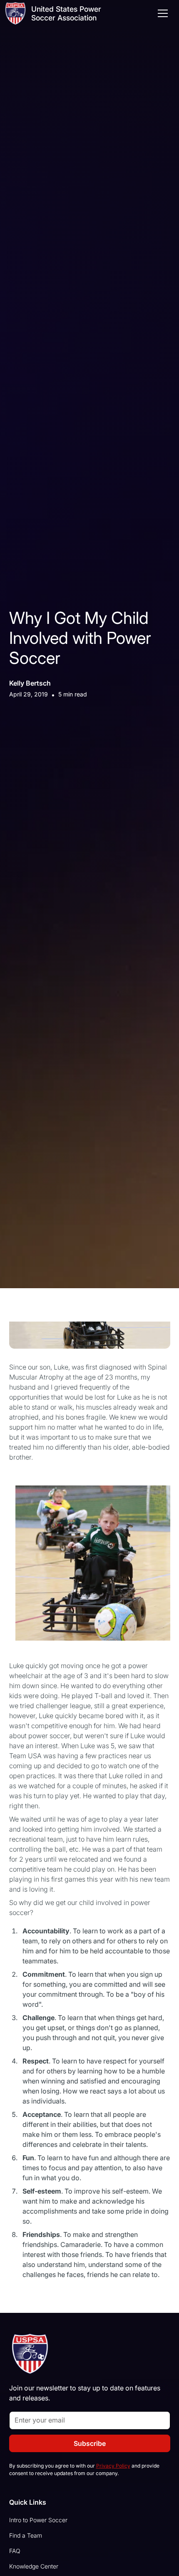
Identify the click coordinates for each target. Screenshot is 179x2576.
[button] (161, 13)
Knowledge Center (34, 2566)
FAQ (15, 2551)
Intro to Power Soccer (38, 2520)
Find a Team (26, 2535)
